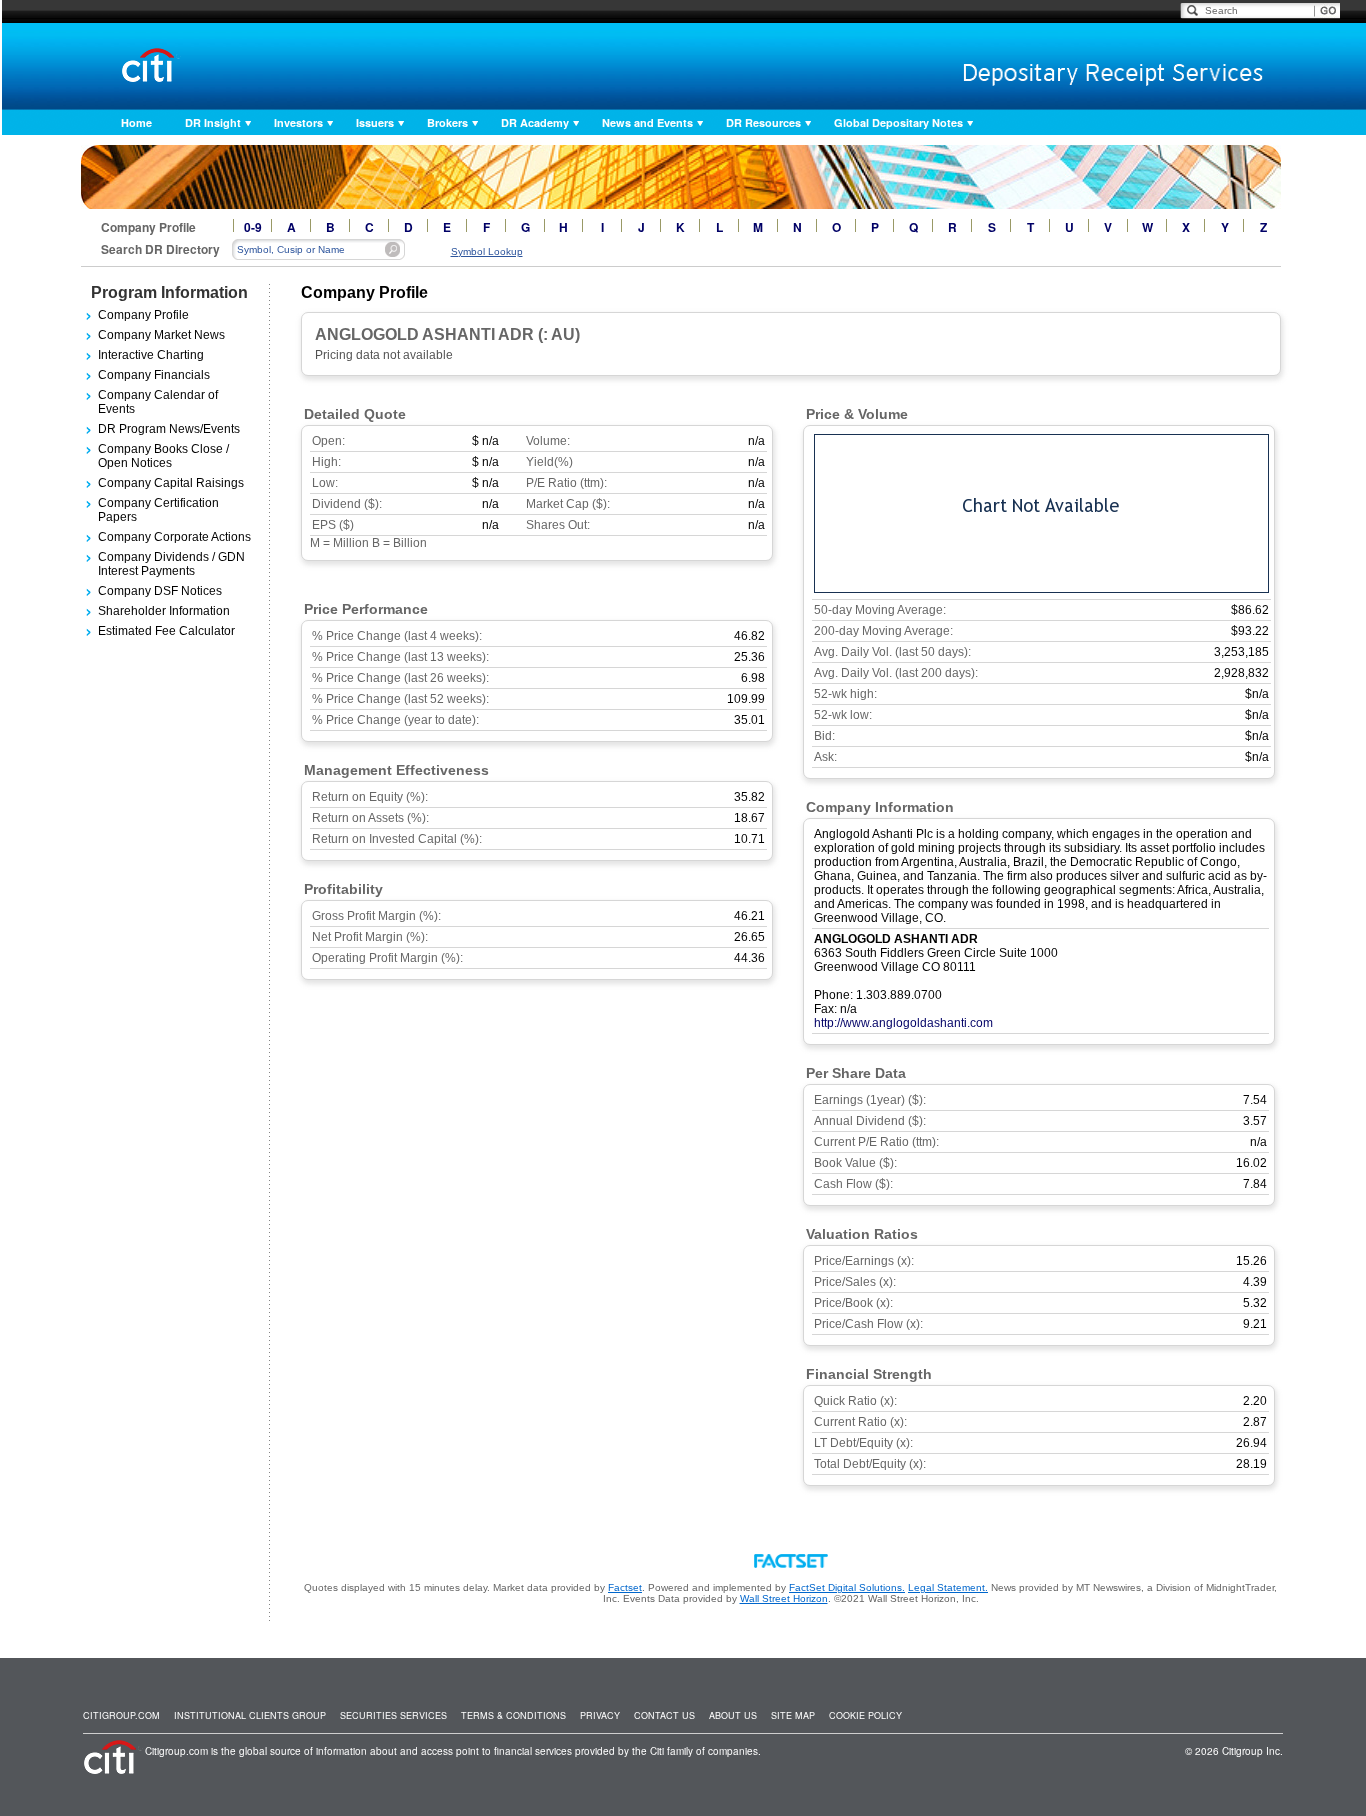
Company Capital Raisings (171, 483)
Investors (298, 122)
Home (136, 122)
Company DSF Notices (160, 591)
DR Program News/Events (169, 429)
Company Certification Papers (158, 510)
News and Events (647, 122)
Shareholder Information (164, 611)
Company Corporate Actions (174, 537)
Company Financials (154, 375)
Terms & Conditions (513, 1715)
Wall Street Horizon (784, 1598)
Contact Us (664, 1715)
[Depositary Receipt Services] (1070, 68)
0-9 (253, 227)
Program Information (169, 292)
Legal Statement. (948, 1587)
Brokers (447, 122)
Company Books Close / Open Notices (163, 456)
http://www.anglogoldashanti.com (903, 1023)
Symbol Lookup (487, 251)
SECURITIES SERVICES (393, 1715)
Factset (625, 1587)
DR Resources (763, 122)
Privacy (600, 1715)
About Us (733, 1715)
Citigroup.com (121, 1715)
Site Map (793, 1715)
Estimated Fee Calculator (166, 631)
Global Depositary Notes (898, 122)
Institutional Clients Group (250, 1715)
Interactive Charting (151, 355)
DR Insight (213, 122)
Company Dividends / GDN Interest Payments (171, 564)
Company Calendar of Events (158, 402)
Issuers (375, 122)
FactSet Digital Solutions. (847, 1587)
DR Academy (535, 122)
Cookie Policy (865, 1715)
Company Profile (143, 315)
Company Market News (161, 335)
